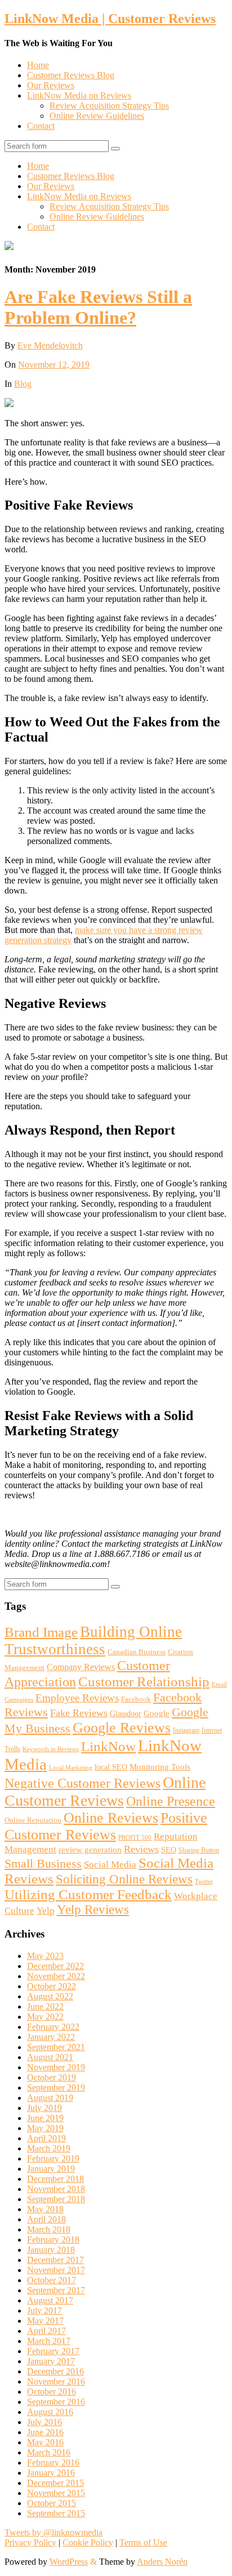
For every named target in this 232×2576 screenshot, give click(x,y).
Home (38, 65)
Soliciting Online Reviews (124, 1879)
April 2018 (46, 2219)
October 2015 (52, 2503)
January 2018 (51, 2250)
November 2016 (56, 2381)
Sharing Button (199, 1850)
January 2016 (51, 2473)
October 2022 (52, 1986)
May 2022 (45, 2017)
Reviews (141, 1849)
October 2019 (52, 2077)
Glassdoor (126, 1713)
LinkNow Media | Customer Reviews (110, 19)
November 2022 (56, 1976)
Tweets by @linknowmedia (53, 2532)
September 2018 (56, 2199)
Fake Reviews (79, 1713)
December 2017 (55, 2260)
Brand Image (41, 1632)
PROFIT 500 (135, 1838)
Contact (41, 126)
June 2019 (45, 2118)
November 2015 (56, 2493)
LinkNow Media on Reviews (79, 95)
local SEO (111, 1767)
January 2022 (51, 2037)
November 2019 (56, 2067)
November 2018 (56, 2189)
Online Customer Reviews (105, 1791)
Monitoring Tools (160, 1767)
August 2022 (50, 1996)
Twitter (204, 1881)
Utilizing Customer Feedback (88, 1894)
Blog (23, 384)
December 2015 (55, 2483)
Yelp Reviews (93, 1910)
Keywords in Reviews (51, 1749)
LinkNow (108, 1746)
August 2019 (50, 2098)
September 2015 (56, 2513)
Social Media (110, 1865)
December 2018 (55, 2179)
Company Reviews (81, 1667)
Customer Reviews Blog (71, 75)
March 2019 (49, 2148)
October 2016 (52, 2392)
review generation (90, 1849)
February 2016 (53, 2463)
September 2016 (56, 2402)
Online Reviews (111, 1818)
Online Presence (171, 1801)
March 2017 (49, 2341)
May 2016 (45, 2442)
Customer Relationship (144, 1682)
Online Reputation (33, 1820)
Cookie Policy (88, 2542)
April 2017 (46, 2331)
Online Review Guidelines (97, 116)
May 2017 (45, 2321)
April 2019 (46, 2138)
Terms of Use (143, 2542)
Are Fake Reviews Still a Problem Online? (98, 307)
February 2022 (53, 2027)
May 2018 (45, 2209)
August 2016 (50, 2412)
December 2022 (55, 1966)
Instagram (186, 1730)
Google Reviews (122, 1728)
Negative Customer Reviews (82, 1783)
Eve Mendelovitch (50, 345)
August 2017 (50, 2300)
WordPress (69, 2562)
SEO (169, 1850)
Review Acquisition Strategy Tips (109, 106)
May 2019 (45, 2128)
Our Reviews (51, 85)
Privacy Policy (30, 2542)
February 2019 (53, 2158)
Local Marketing (71, 1768)
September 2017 (56, 2290)
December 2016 (55, 2371)
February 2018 (53, 2240)
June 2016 (45, 2432)
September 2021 (56, 2047)
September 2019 (56, 2088)
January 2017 (51, 2361)
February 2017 (53, 2351)
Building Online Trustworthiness (93, 1640)
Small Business (43, 1863)
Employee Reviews (77, 1698)
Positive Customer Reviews (106, 1826)
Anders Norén (162, 2562)
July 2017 (44, 2311)
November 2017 (56, 2270)
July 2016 (44, 2422)
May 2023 (45, 1956)
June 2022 (45, 2006)
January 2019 (51, 2169)
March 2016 (49, 2452)
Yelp (46, 1911)
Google (157, 1713)
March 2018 (49, 2229)
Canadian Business (137, 1652)
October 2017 (52, 2280)
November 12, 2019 (54, 365)
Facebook (136, 1699)
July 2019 (44, 2108)
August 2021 (50, 2057)
